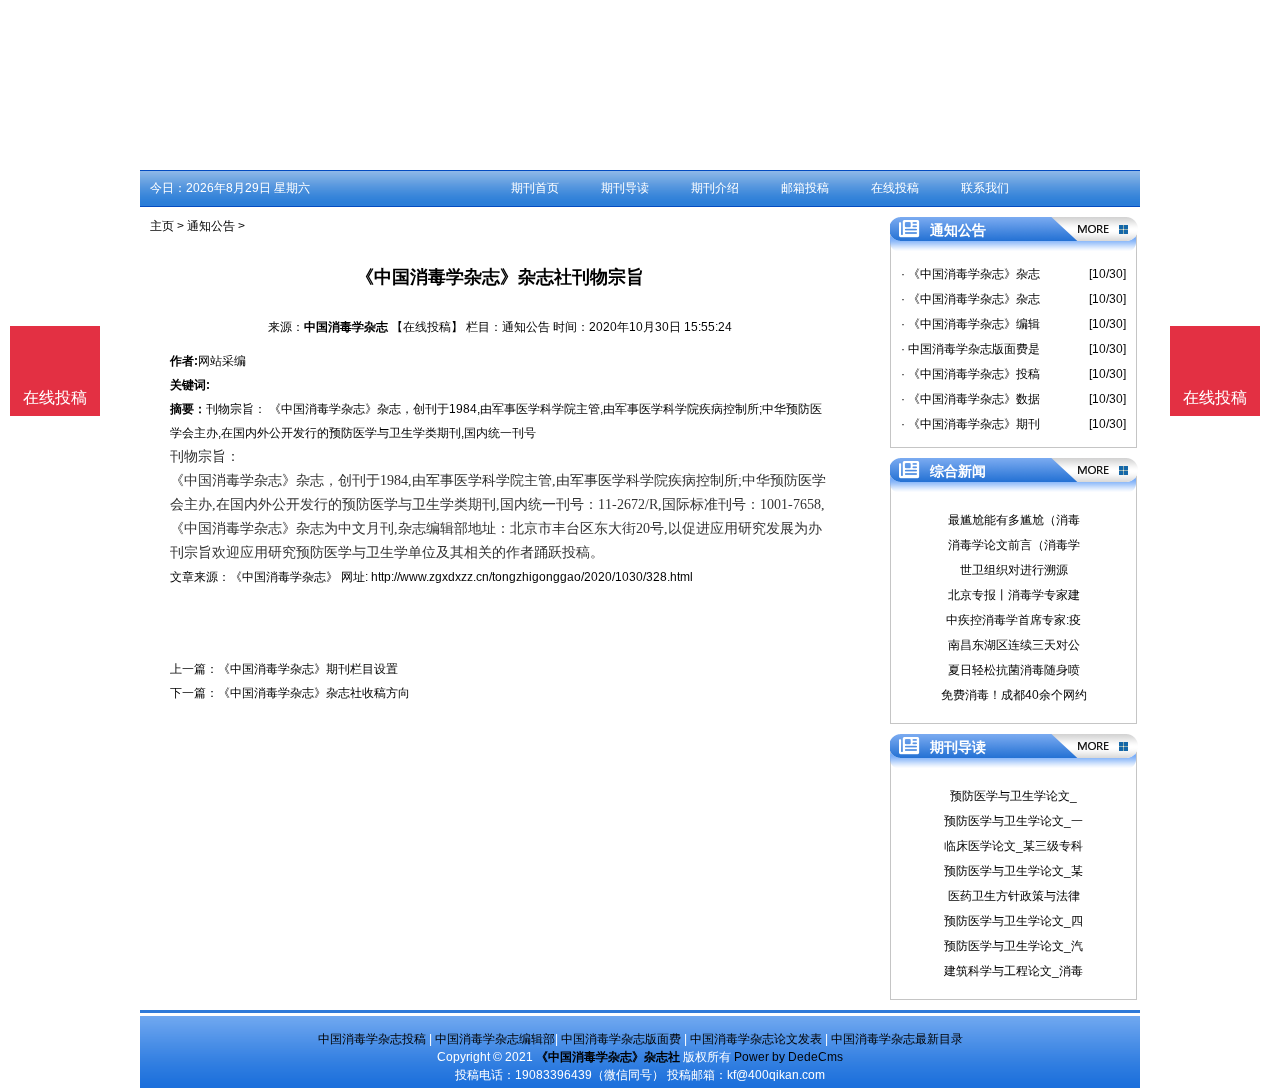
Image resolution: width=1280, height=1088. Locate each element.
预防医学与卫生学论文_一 (1013, 821)
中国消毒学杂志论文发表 (756, 1039)
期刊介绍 (715, 188)
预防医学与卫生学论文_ (1013, 796)
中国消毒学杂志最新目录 (897, 1039)
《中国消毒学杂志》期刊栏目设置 (308, 669)
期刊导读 (625, 188)
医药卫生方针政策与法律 (1014, 896)
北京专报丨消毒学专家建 (1014, 595)
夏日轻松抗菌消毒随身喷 (1014, 670)
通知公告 (211, 226)
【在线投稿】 (427, 327)
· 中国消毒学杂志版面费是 (970, 349)
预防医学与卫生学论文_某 (1013, 871)
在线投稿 (895, 188)
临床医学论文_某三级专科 (1013, 846)
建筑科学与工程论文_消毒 (1013, 971)
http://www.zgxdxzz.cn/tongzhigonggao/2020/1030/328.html (532, 577)
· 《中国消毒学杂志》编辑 (970, 324)
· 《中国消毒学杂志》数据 (970, 399)
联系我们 (985, 188)
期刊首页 (535, 188)
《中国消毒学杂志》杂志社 (608, 1057)
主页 (162, 226)
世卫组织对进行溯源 (1014, 570)
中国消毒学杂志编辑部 (495, 1039)
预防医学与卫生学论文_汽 (1013, 946)
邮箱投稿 (805, 188)
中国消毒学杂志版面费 (621, 1039)
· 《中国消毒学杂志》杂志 (970, 274)
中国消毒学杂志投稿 (372, 1039)
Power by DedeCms (788, 1057)
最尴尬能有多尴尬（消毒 (1014, 520)
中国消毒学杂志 (346, 327)
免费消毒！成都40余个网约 (1014, 695)
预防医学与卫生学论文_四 (1013, 921)
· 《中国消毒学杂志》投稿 (970, 374)
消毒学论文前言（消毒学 (1014, 545)
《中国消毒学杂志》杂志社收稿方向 (314, 693)
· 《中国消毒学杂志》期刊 (970, 424)
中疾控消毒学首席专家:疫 (1013, 620)
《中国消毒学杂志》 (284, 577)
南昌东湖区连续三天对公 (1014, 645)
